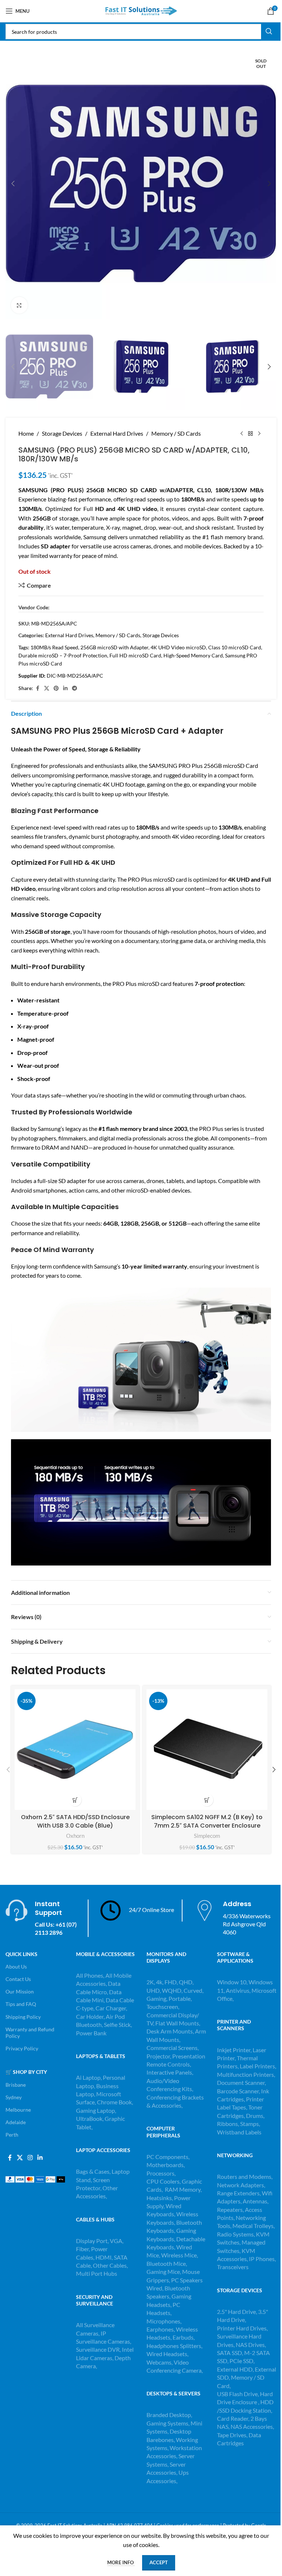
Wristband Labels (239, 2132)
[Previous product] (242, 433)
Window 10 (232, 1982)
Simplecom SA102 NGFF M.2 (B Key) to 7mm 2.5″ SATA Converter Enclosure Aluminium (207, 1825)
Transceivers (233, 2267)
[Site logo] (141, 10)
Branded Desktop (169, 2415)
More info (121, 2562)
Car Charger (111, 2008)
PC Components (167, 2157)
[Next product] (259, 433)
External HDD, (236, 2369)
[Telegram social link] (75, 688)
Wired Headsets (167, 2354)
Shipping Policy (23, 2017)
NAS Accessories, (252, 2426)
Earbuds (183, 2337)
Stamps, (250, 2124)
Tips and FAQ (21, 2004)
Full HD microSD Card (135, 655)
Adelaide (16, 2122)
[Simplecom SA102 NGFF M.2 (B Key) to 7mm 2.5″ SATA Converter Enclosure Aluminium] (207, 1750)
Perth (12, 2135)
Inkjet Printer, (235, 2050)
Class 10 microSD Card (235, 647)
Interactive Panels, (170, 2072)
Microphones (163, 2321)
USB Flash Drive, (238, 2394)
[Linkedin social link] (65, 688)
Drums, (255, 2116)
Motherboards (165, 2165)
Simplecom (207, 1836)
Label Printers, (258, 2066)
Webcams (159, 2362)
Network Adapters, (241, 2185)
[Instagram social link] (30, 2158)
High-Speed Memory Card (193, 655)
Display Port (92, 2241)
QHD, (186, 1982)
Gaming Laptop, (96, 2110)
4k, (160, 1982)
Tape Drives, (232, 2435)
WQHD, (172, 1990)
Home (26, 433)
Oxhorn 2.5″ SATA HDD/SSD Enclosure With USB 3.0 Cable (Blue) (75, 1821)
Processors (160, 2173)
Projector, (159, 2056)
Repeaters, (231, 2209)
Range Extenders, (239, 2193)
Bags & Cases (93, 2171)
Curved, (194, 1990)
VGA (116, 2241)
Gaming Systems (167, 2423)
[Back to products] (250, 433)
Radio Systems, (236, 2234)
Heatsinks (159, 2198)
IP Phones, (262, 2259)
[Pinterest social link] (56, 688)
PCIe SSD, (242, 2361)
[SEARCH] (269, 32)
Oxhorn (75, 1836)
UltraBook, (90, 2118)
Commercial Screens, (173, 2048)
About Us (16, 1967)
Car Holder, (90, 2016)
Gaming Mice (163, 2272)
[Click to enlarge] (19, 305)
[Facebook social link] (37, 688)
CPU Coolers (163, 2181)
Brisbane (16, 2085)
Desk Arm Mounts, (170, 2031)
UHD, (154, 1990)
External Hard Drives (117, 433)
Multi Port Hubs (97, 2273)
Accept (159, 2562)
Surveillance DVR (98, 2349)
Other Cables (110, 2265)
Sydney (14, 2097)
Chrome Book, (115, 2102)
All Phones (90, 1975)
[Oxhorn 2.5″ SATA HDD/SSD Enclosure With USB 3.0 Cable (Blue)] (75, 1750)
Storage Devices (62, 433)
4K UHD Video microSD (178, 647)
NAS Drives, (251, 2345)
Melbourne (18, 2110)
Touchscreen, (163, 2007)
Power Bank (91, 2033)
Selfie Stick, (118, 2024)
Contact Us (18, 1979)
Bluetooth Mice (166, 2263)
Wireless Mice (179, 2255)
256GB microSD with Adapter (114, 647)
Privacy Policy (22, 2048)
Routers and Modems (244, 2176)
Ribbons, (229, 2124)
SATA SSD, (231, 2353)
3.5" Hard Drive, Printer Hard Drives (243, 2320)
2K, (151, 1982)
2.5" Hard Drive (236, 2312)
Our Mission (20, 1991)
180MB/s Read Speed (54, 647)
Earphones (160, 2329)
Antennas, (256, 2201)
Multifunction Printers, (246, 2074)
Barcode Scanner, (239, 2091)
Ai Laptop (88, 2077)
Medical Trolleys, (254, 2226)
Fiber (82, 2249)
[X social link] (47, 688)
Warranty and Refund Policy (30, 2033)
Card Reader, (233, 2418)
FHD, (171, 1982)
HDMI (104, 2257)
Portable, (180, 1998)
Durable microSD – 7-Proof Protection (63, 655)
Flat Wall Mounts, (178, 2023)
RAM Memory (183, 2189)
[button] (13, 184)
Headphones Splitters (174, 2346)
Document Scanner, (241, 2082)
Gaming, (158, 1998)
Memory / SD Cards (176, 433)
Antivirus (238, 1990)
